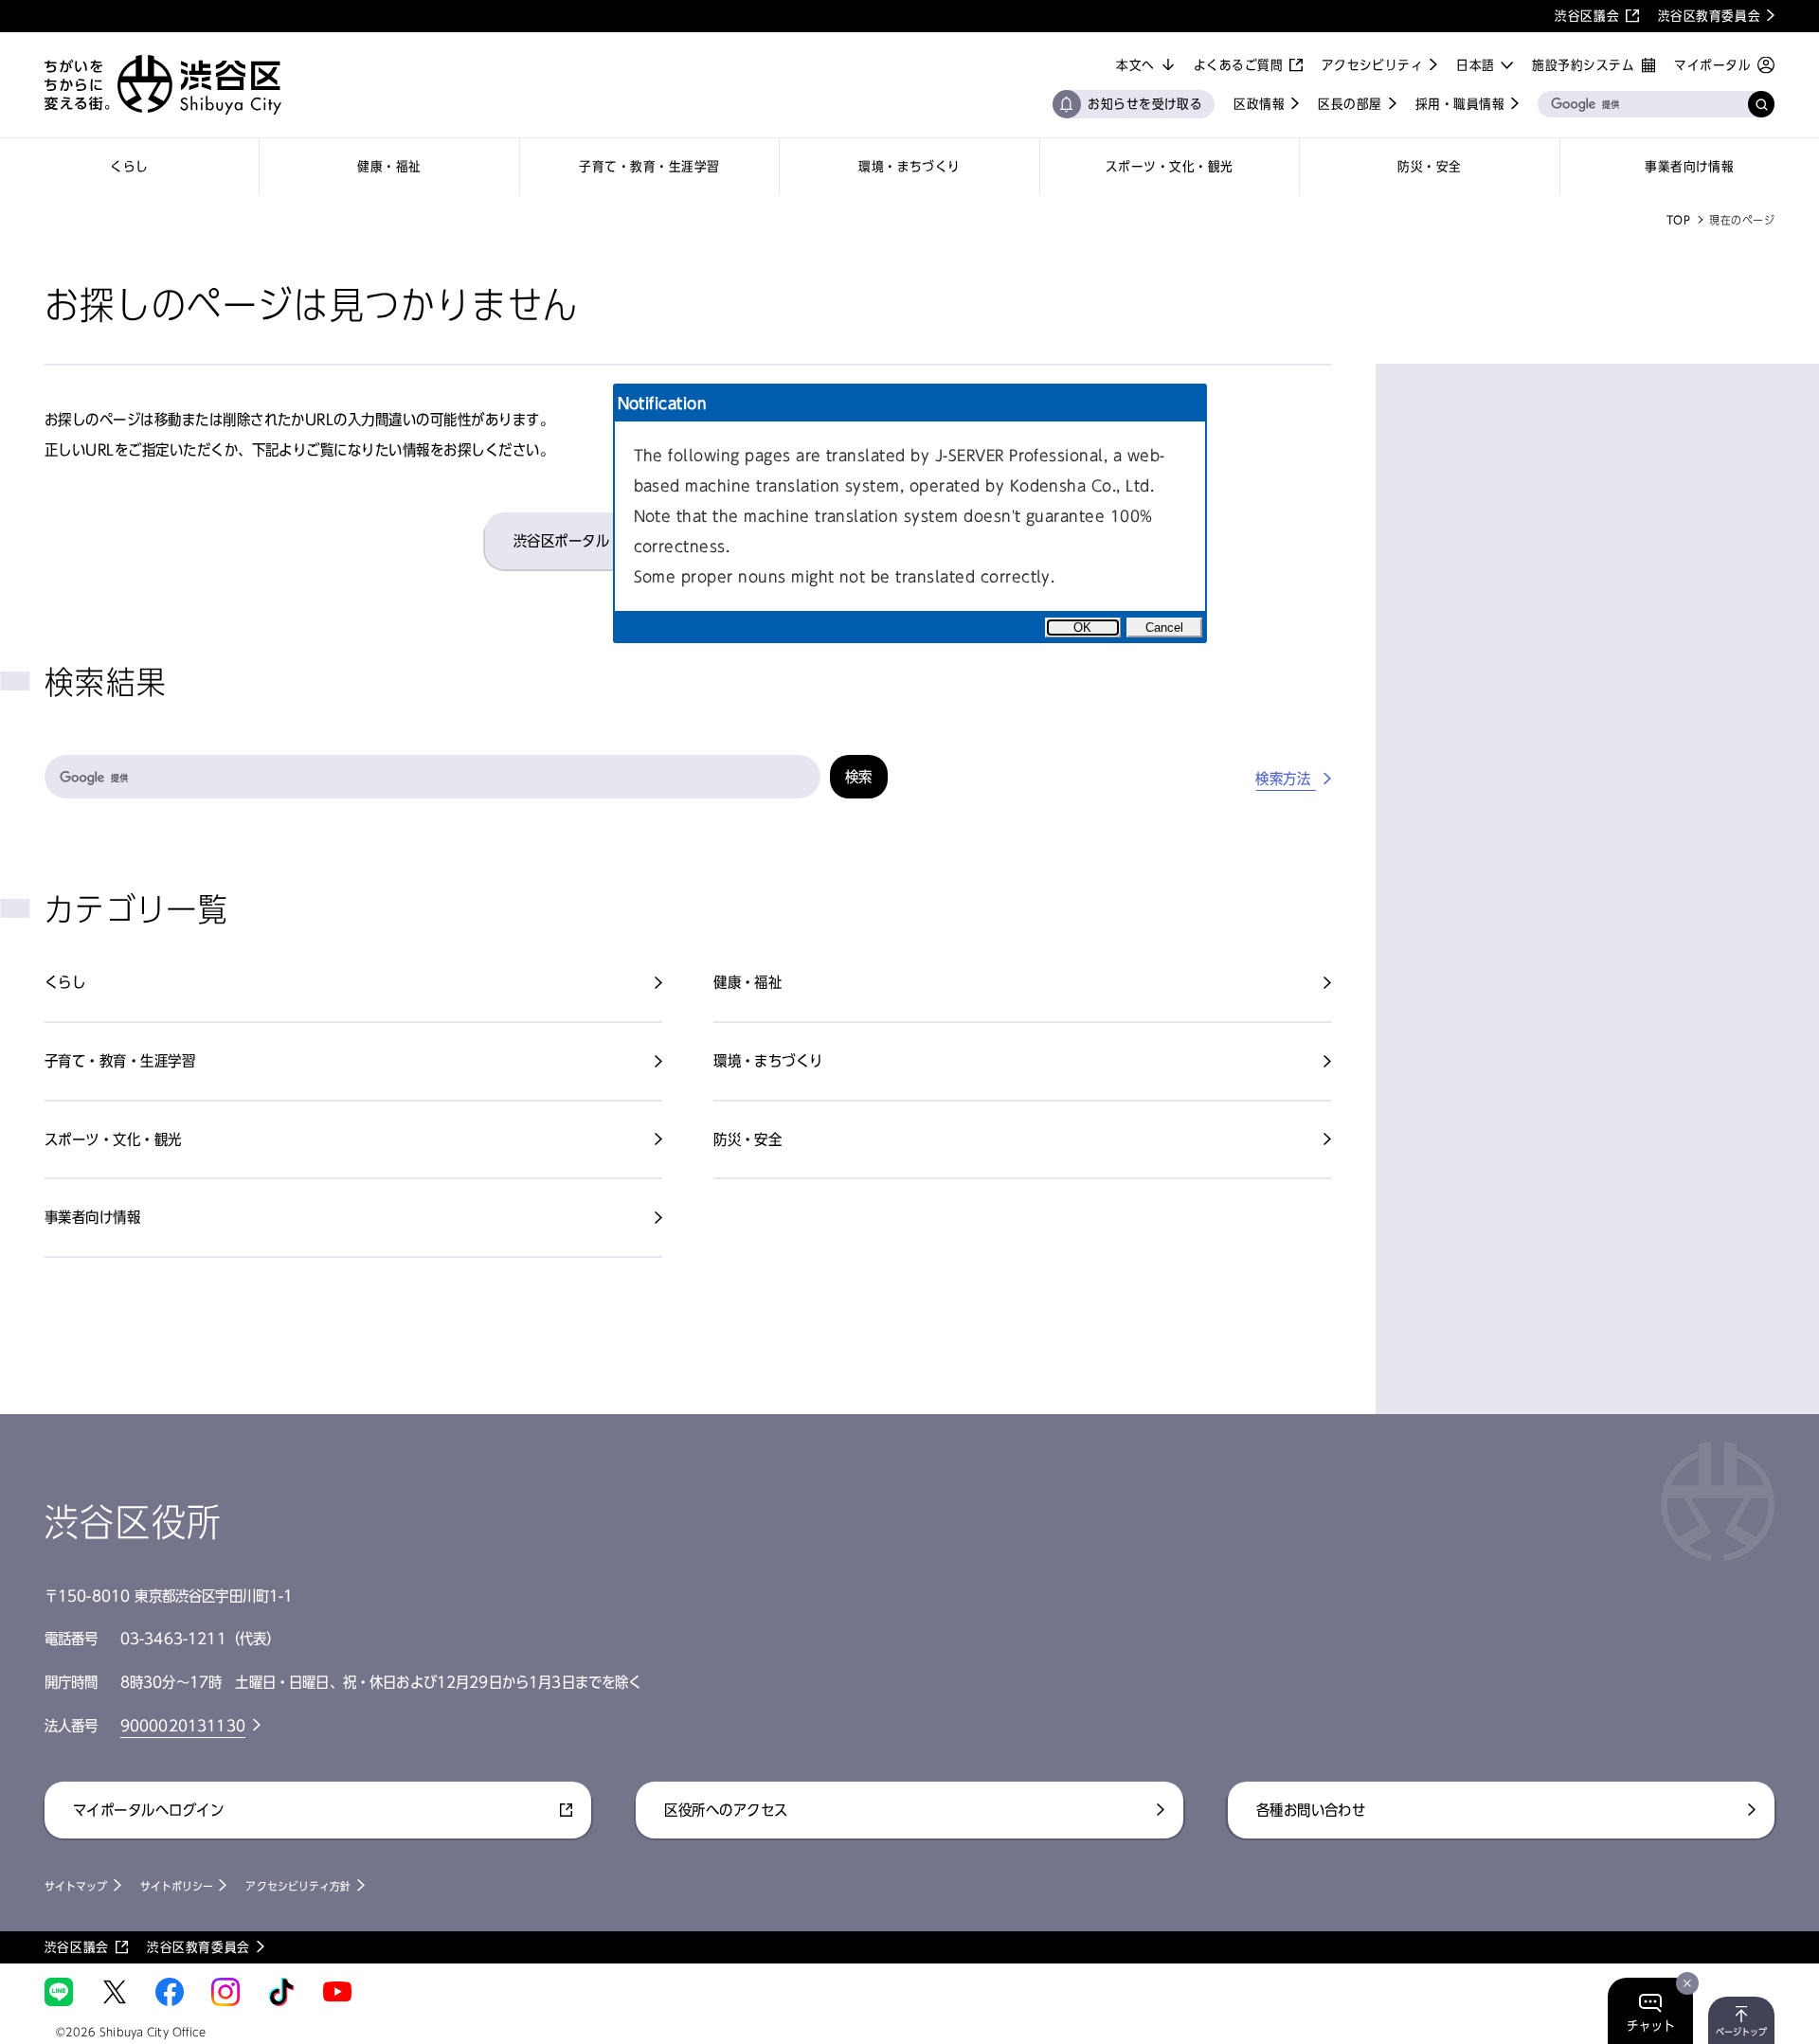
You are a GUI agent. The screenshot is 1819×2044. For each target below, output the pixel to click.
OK (1082, 628)
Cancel (1164, 628)
